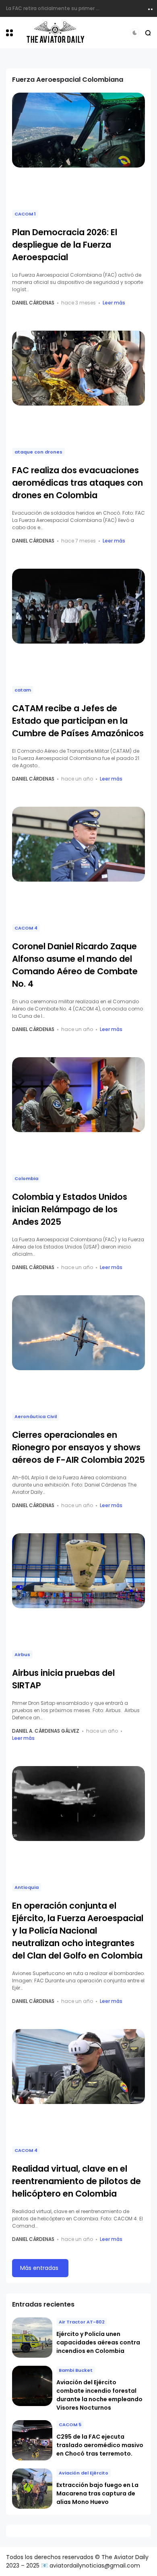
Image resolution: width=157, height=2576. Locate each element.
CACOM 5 (70, 2425)
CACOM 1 (25, 214)
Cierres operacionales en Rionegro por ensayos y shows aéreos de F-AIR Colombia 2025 (78, 1447)
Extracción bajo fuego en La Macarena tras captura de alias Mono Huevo (97, 2493)
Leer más (114, 303)
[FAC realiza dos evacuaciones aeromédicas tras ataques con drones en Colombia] (78, 368)
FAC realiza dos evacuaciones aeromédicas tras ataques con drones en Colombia (77, 483)
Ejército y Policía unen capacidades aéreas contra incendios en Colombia (98, 2342)
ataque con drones (38, 452)
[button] (9, 33)
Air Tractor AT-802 (82, 2322)
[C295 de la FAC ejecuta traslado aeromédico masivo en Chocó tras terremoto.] (32, 2440)
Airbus (22, 1655)
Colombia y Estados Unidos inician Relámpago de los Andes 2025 (70, 1209)
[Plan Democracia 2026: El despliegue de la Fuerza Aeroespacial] (78, 130)
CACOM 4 (26, 928)
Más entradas (39, 2268)
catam (23, 690)
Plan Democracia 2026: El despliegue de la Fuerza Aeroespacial (65, 245)
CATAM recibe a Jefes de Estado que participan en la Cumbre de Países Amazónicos (78, 721)
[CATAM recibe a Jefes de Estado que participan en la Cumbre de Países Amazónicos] (78, 606)
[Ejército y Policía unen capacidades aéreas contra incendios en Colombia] (32, 2338)
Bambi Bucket (76, 2370)
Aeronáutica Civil (36, 1416)
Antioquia (27, 1887)
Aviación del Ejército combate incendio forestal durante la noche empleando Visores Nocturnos (99, 2395)
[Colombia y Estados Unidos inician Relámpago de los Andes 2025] (78, 1095)
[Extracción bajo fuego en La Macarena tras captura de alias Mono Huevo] (32, 2489)
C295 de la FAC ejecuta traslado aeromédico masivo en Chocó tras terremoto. (100, 2445)
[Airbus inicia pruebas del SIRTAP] (78, 1571)
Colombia (26, 1178)
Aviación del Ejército (84, 2473)
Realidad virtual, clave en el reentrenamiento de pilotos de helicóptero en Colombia (76, 2181)
